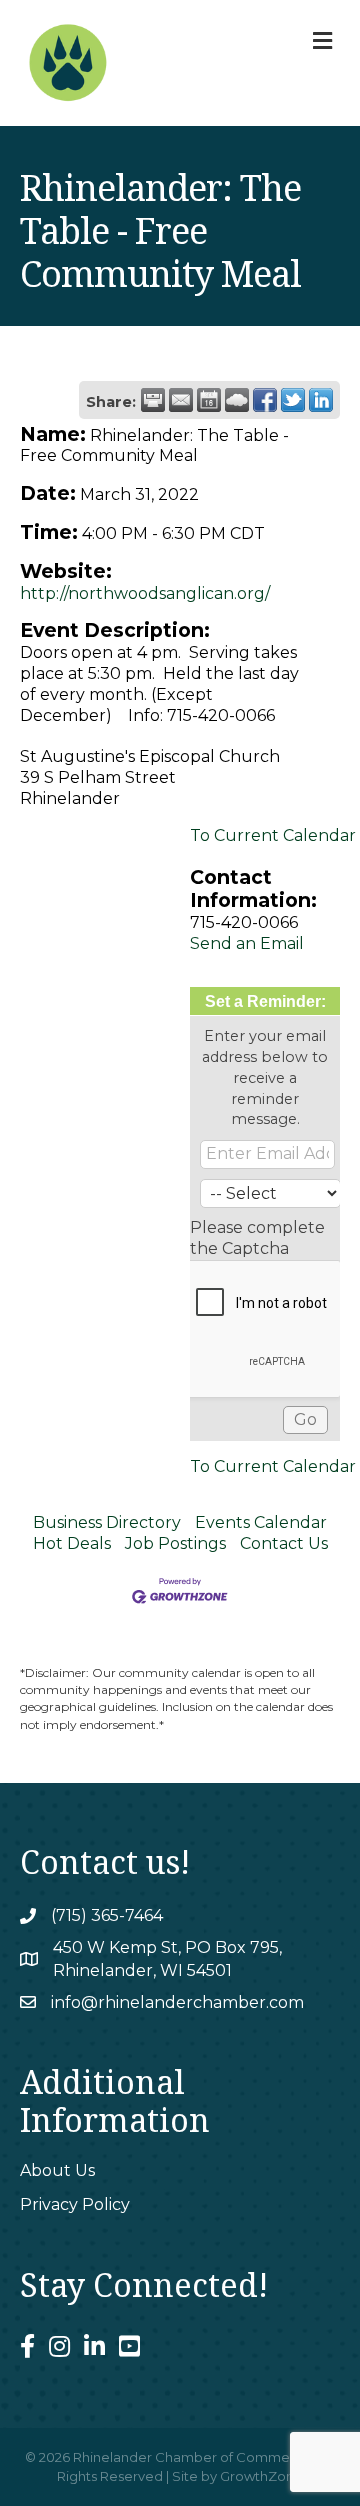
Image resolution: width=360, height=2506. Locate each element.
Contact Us (284, 1543)
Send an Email (247, 943)
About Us (57, 2170)
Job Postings (175, 1543)
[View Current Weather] (237, 400)
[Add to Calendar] (209, 400)
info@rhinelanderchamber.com (177, 2002)
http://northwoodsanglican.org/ (145, 593)
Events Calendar (261, 1522)
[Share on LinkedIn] (321, 400)
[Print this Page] (153, 400)
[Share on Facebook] (265, 400)
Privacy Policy (75, 2204)
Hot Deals (72, 1543)
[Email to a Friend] (181, 400)
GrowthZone (261, 2476)
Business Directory (107, 1522)
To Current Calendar (273, 835)
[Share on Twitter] (293, 400)
